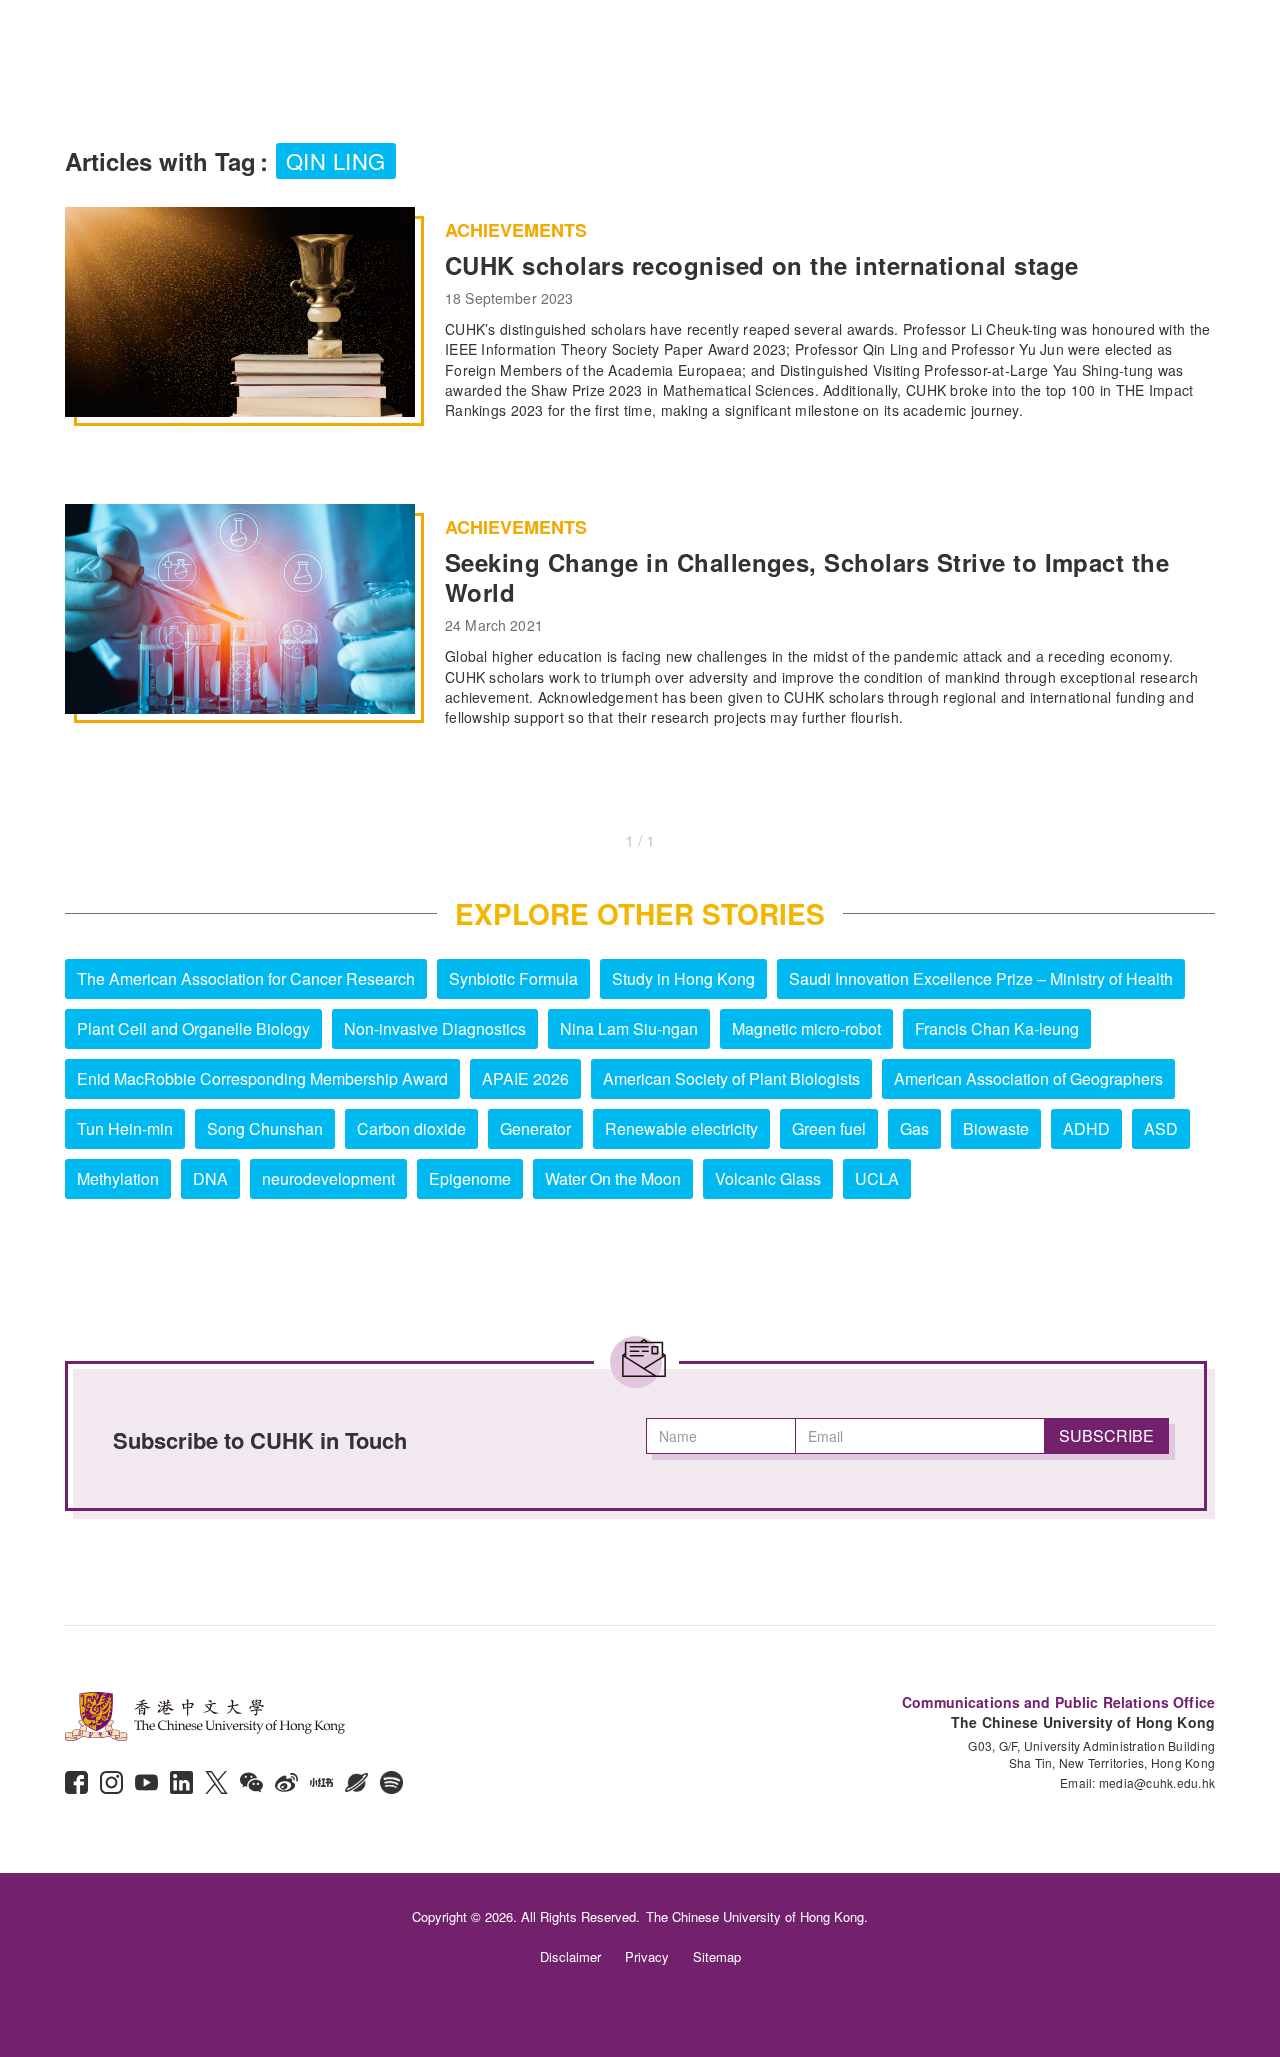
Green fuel (829, 1128)
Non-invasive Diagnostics (435, 1028)
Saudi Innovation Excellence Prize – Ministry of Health (981, 978)
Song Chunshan (265, 1128)
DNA (210, 1178)
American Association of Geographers (1028, 1078)
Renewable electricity (681, 1128)
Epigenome (470, 1178)
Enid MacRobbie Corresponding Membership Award (262, 1078)
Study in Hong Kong (683, 978)
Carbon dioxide (411, 1128)
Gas (914, 1128)
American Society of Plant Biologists (731, 1078)
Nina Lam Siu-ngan (629, 1028)
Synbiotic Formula (513, 978)
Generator (535, 1128)
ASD (1161, 1128)
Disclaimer (570, 1956)
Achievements (516, 230)
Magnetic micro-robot (806, 1028)
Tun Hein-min (125, 1128)
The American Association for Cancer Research (246, 978)
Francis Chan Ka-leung (997, 1028)
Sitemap (717, 1956)
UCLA (877, 1178)
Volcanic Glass (768, 1178)
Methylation (118, 1178)
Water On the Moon (613, 1178)
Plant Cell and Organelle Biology (193, 1028)
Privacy (647, 1956)
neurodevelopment (328, 1178)
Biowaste (996, 1128)
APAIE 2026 (525, 1078)
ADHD (1086, 1128)
